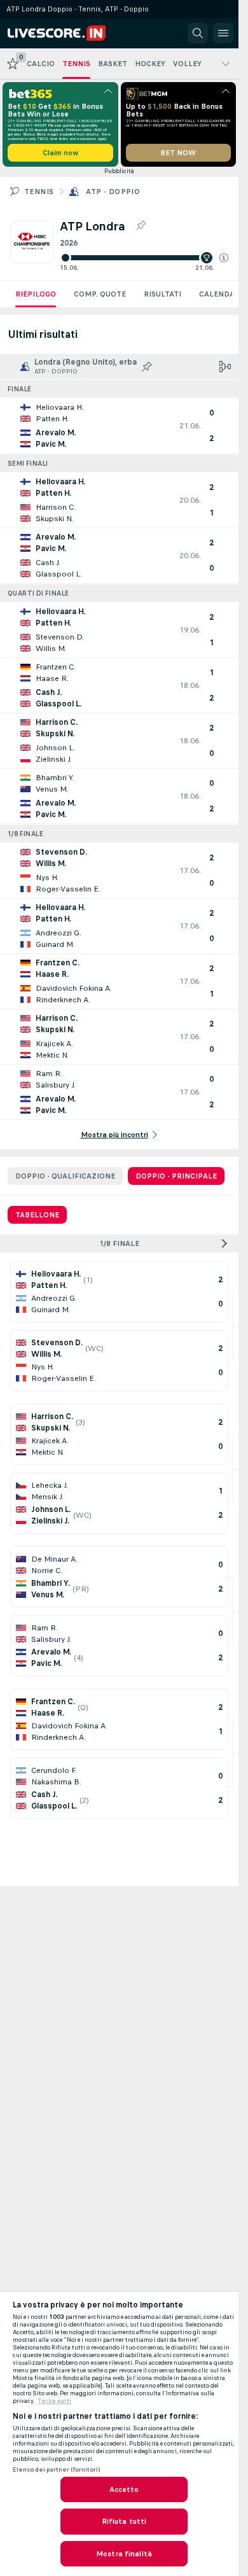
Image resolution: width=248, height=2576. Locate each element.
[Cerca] (198, 33)
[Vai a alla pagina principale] (65, 33)
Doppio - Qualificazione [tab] (65, 1176)
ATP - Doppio (113, 192)
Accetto (124, 2489)
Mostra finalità (124, 2554)
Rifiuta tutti (124, 2521)
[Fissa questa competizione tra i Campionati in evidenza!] (141, 226)
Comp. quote (100, 294)
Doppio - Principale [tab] (176, 1176)
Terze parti (54, 2401)
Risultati (162, 294)
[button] (224, 258)
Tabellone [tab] (37, 1215)
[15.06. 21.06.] (144, 258)
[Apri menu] (223, 33)
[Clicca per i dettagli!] (119, 426)
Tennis (39, 192)
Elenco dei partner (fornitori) (56, 2470)
